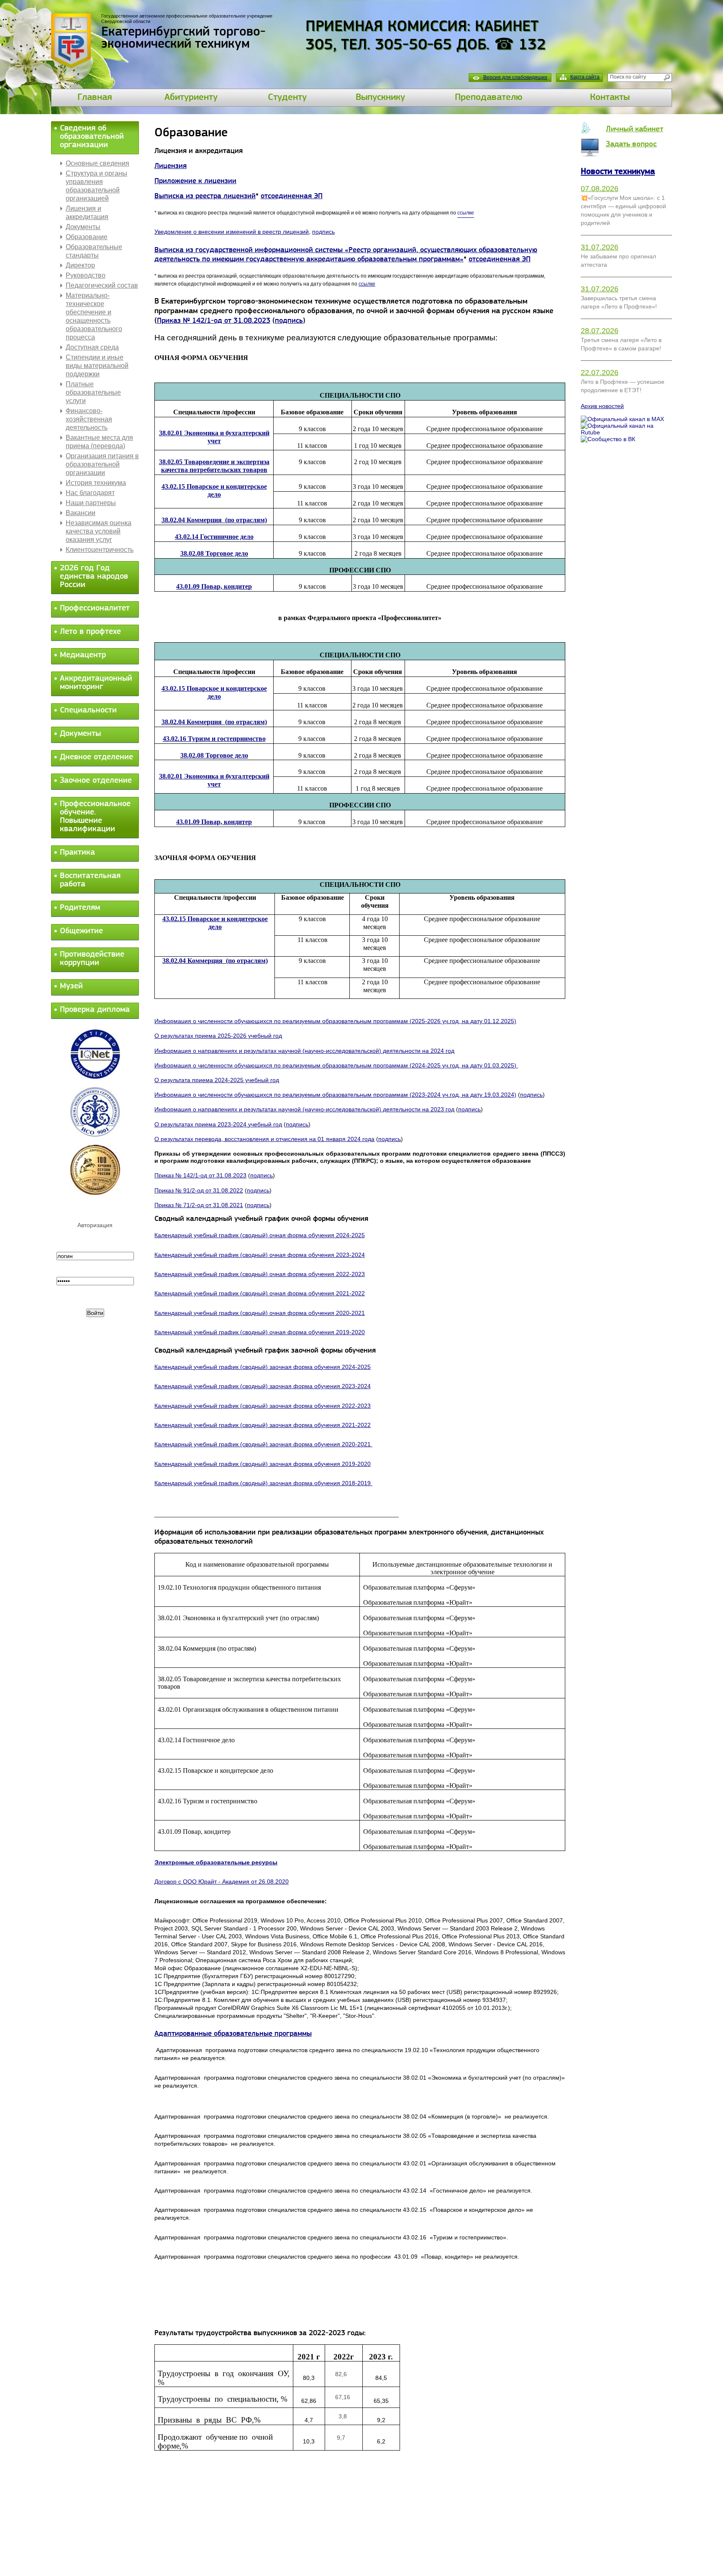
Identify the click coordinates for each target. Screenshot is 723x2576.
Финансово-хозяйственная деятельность (89, 419)
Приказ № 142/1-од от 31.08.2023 (214, 321)
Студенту (287, 98)
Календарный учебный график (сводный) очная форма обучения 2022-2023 (260, 1274)
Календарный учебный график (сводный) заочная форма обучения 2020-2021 (263, 1444)
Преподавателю (489, 98)
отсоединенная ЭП (292, 197)
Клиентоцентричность (100, 550)
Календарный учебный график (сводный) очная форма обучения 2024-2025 (260, 1235)
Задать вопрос (631, 144)
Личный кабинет (635, 129)
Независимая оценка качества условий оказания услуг (99, 531)
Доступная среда (92, 347)
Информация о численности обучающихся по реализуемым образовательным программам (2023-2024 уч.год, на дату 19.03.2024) (335, 1095)
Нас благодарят (90, 493)
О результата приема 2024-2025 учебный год (217, 1080)
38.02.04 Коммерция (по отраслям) (215, 961)
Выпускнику (380, 98)
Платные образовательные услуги (93, 392)
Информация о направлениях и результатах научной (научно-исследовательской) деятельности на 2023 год (304, 1109)
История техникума (96, 483)
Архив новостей (602, 406)
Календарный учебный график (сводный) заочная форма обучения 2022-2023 (263, 1406)
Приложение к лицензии (195, 181)
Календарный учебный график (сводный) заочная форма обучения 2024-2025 (263, 1367)
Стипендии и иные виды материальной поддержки (97, 366)
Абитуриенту (191, 98)
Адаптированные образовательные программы (233, 2034)
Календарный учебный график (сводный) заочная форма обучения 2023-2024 (263, 1386)
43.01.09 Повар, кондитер (214, 586)
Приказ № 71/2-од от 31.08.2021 (199, 1205)
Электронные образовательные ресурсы (216, 1862)
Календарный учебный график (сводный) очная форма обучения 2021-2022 (260, 1293)
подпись (323, 232)
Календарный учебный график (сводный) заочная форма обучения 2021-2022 (263, 1425)
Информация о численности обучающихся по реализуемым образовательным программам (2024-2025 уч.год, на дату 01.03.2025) (336, 1065)
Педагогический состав (102, 285)
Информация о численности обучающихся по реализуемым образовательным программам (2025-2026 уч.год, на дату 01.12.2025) (335, 1021)
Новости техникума (618, 172)
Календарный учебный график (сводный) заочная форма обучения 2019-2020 (263, 1464)
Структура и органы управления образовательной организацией (96, 186)
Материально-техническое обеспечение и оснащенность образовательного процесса (94, 316)
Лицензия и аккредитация (87, 213)
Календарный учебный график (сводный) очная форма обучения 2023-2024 (260, 1255)
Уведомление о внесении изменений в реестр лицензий (232, 232)
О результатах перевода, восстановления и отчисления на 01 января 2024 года (264, 1139)
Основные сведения (97, 163)
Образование (87, 237)
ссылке (367, 284)
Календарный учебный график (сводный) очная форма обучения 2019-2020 (260, 1332)
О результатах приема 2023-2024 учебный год (218, 1124)
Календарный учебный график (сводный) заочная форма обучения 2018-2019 (263, 1483)
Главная (95, 98)
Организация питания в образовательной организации (102, 464)
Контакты (610, 98)
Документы (83, 227)
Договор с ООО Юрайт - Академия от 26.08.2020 (222, 1882)
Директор (80, 265)
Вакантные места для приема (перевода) (99, 442)
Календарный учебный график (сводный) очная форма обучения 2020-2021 (260, 1313)
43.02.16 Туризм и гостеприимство (214, 739)
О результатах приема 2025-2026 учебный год (218, 1036)
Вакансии (81, 513)
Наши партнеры (91, 503)
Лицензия (170, 166)
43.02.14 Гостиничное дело (214, 537)
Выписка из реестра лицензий (205, 197)
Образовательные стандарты (94, 251)
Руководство (86, 275)
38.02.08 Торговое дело (214, 553)
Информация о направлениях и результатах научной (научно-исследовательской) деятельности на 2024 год (304, 1051)
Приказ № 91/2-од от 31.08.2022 (199, 1190)
